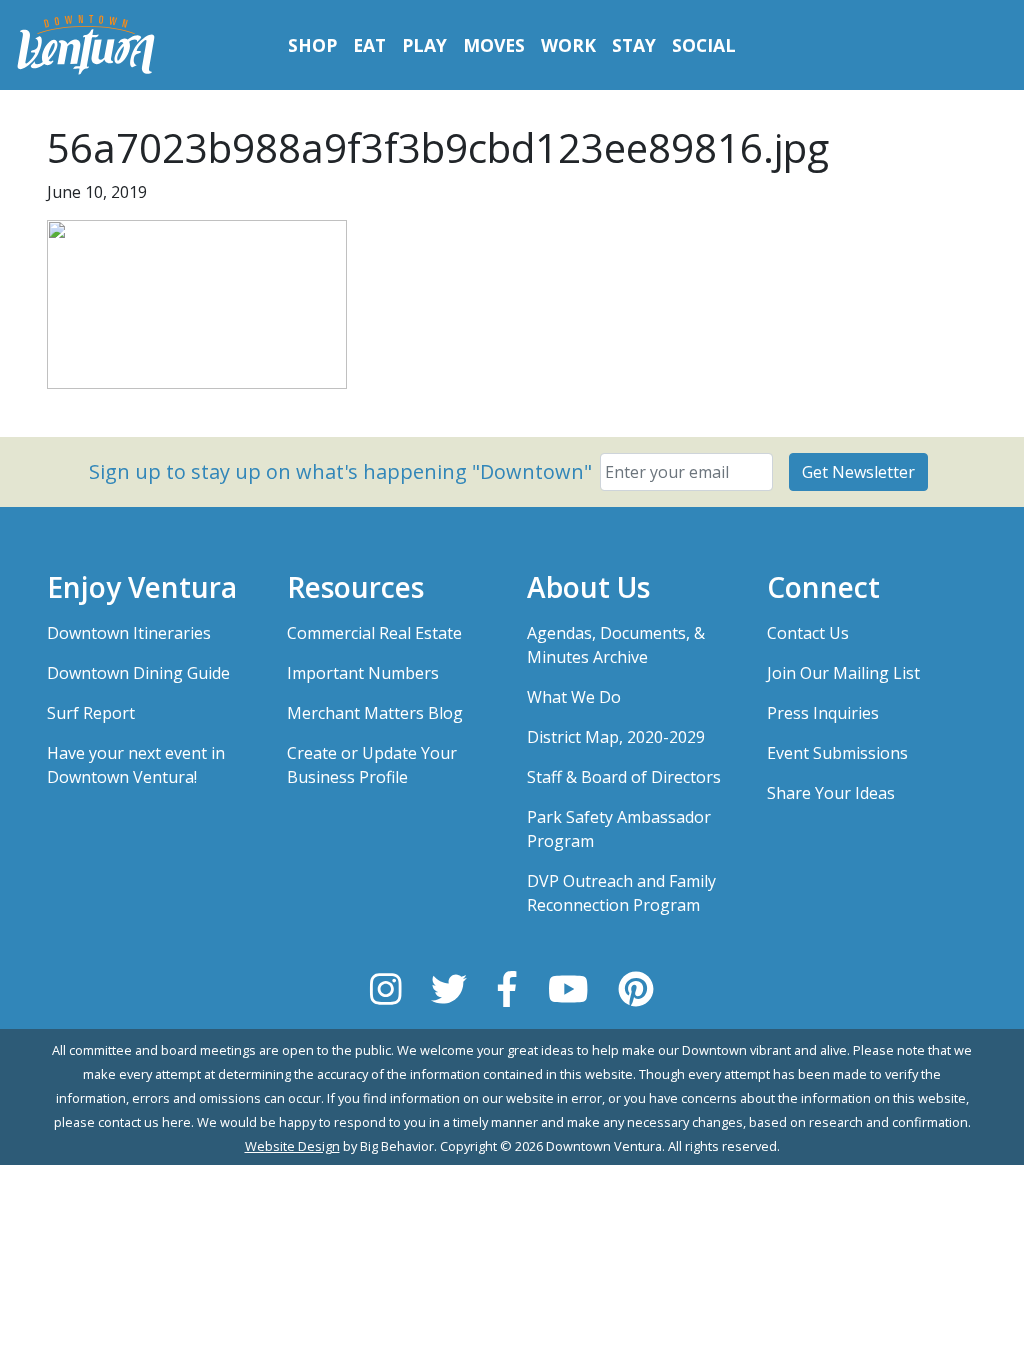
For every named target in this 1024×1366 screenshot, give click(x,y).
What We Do (574, 697)
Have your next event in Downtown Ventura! (136, 765)
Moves (494, 45)
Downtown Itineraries (129, 633)
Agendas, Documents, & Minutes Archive (616, 645)
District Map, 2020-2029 (616, 737)
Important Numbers (363, 673)
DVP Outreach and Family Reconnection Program (621, 893)
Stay (634, 45)
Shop (312, 45)
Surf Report (91, 713)
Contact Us (808, 633)
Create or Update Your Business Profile (372, 765)
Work (568, 45)
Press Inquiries (823, 713)
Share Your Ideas (831, 793)
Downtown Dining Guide (138, 673)
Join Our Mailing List (843, 673)
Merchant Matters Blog (375, 713)
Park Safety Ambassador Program (619, 829)
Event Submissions (837, 753)
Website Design (292, 1146)
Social (704, 45)
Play (424, 45)
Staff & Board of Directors (624, 777)
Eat (369, 45)
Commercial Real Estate (374, 633)
